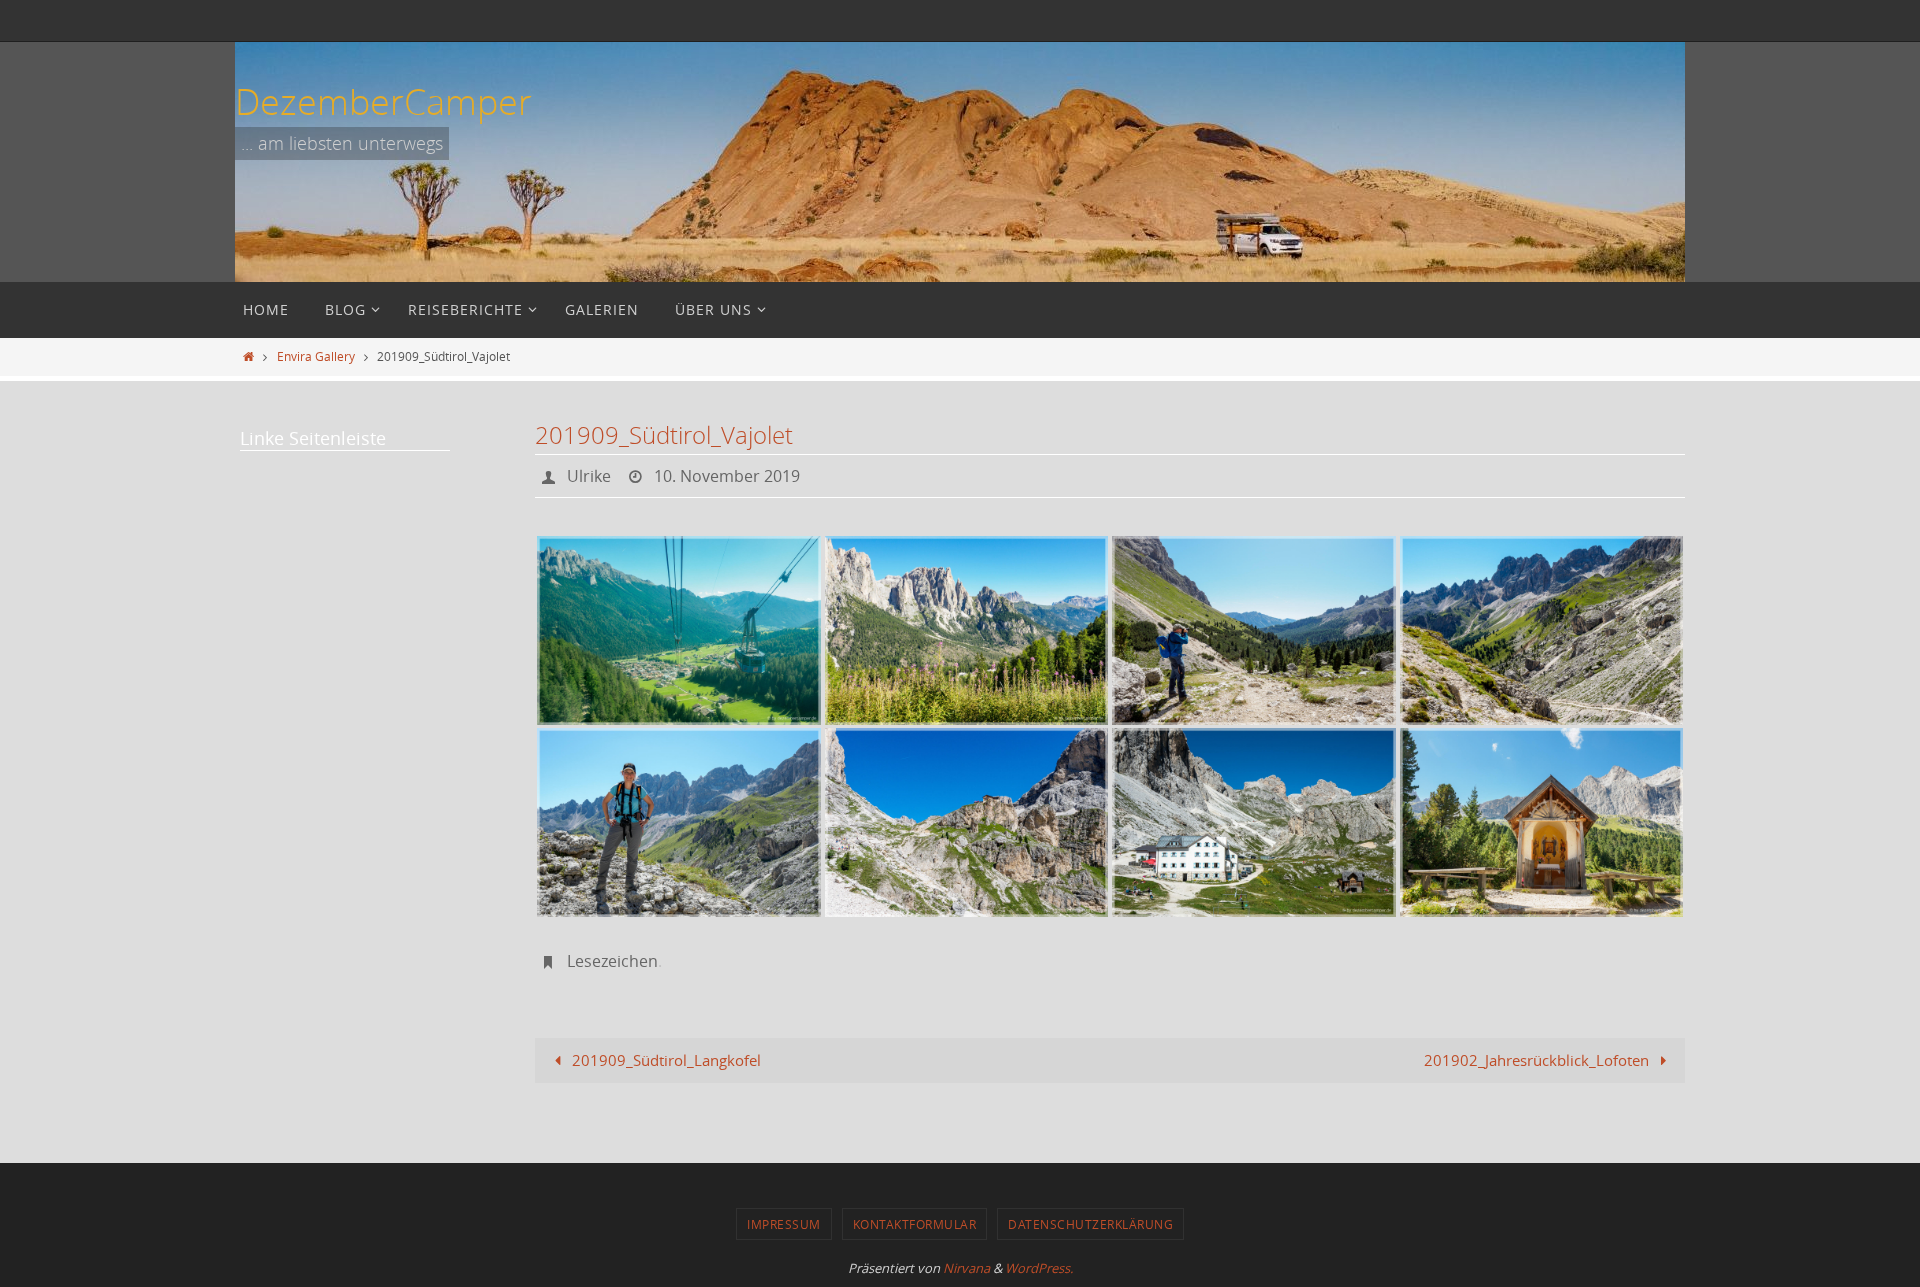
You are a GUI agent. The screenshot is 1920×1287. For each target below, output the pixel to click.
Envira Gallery (316, 356)
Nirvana (966, 1268)
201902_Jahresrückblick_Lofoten (1538, 1060)
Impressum (784, 1224)
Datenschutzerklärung (1090, 1224)
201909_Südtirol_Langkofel (664, 1060)
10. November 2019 (727, 476)
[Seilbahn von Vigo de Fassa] (679, 630)
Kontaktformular (915, 1224)
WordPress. (1039, 1268)
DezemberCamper (383, 101)
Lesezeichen (612, 961)
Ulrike (589, 476)
